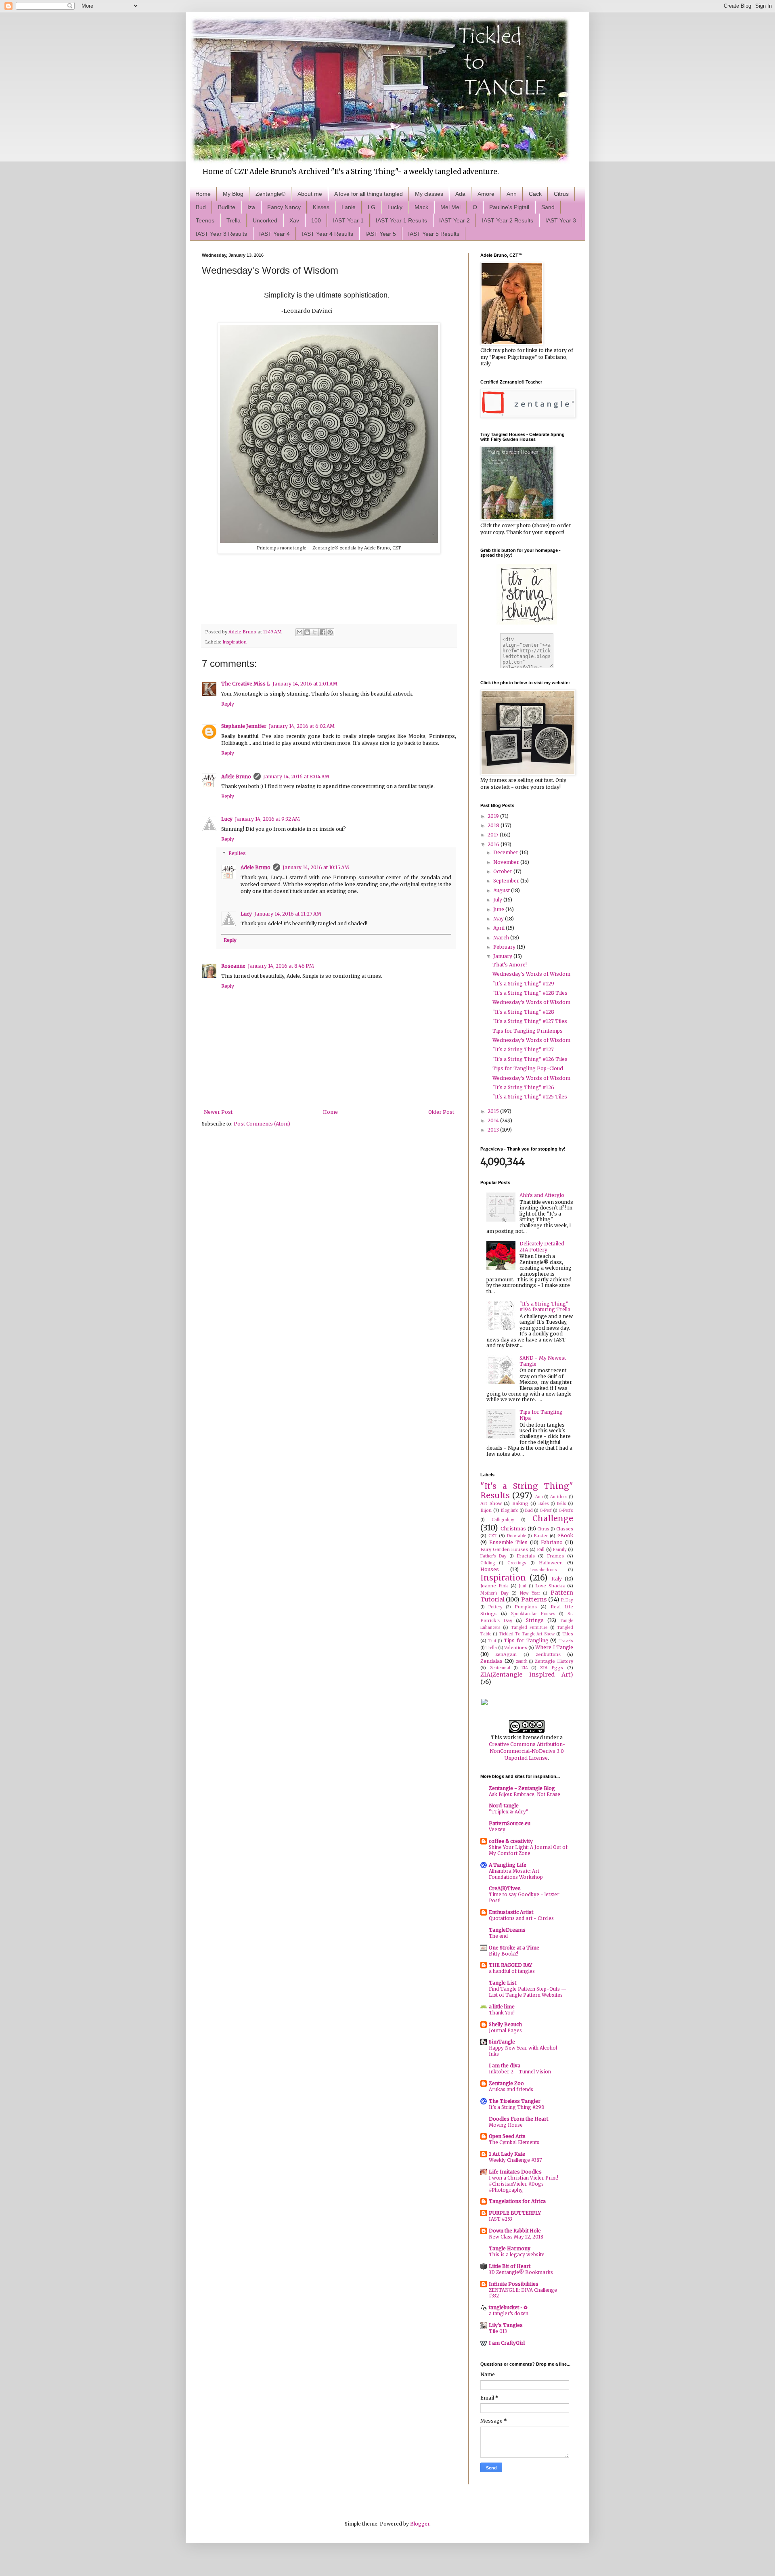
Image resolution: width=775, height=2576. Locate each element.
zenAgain (506, 1654)
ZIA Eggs (552, 1668)
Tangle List (503, 1983)
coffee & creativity (511, 1841)
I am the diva (505, 2066)
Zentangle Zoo (506, 2083)
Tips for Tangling (526, 1640)
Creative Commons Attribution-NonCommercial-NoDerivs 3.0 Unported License (527, 1751)
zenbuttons (548, 1654)
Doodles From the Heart (518, 2119)
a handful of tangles (512, 1971)
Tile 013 (498, 2331)
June (499, 909)
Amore (486, 194)
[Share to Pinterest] (330, 632)
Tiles (568, 1634)
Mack (421, 207)
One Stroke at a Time (514, 1948)
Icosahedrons (544, 1570)
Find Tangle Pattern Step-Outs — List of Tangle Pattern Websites (528, 1992)
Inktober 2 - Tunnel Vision (520, 2072)
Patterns (534, 1599)
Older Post (441, 1112)
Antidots (559, 1497)
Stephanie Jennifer (244, 726)
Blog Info (510, 1511)
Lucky (395, 207)
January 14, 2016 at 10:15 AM (316, 867)
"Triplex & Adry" (509, 1812)
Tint (492, 1641)
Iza (251, 207)
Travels (566, 1641)
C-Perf (546, 1511)
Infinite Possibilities (514, 2284)
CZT (493, 1536)
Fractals (526, 1556)
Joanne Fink (494, 1586)
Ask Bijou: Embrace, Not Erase (525, 1794)
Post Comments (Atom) (262, 1124)
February (505, 947)
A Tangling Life (508, 1865)
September (507, 881)
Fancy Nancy (284, 207)
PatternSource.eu (510, 1823)
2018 (494, 825)
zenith (522, 1662)
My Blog (233, 194)
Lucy (227, 819)
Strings (535, 1620)
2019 (494, 816)
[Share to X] (315, 632)
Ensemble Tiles (508, 1542)
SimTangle (502, 2042)
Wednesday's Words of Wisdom (531, 974)
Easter (541, 1536)
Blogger (420, 2524)
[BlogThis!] (307, 632)
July (498, 900)
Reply (228, 704)
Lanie (349, 207)
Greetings (517, 1563)
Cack (535, 194)
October (503, 871)
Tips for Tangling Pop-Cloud (528, 1068)
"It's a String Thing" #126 (523, 1087)
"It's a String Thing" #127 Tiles (530, 1021)
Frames (555, 1556)
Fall (541, 1549)
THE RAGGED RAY (510, 1965)
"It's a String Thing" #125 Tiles (530, 1097)
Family (560, 1550)
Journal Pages (505, 2031)
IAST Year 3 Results (221, 234)
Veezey (497, 1830)
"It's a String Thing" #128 (523, 1012)
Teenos (205, 220)
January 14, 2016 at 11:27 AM (288, 914)
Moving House (506, 2125)
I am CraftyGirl (507, 2343)
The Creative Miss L (246, 684)
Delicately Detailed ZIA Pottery (542, 1246)
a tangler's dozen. (509, 2314)
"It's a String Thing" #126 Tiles (530, 1059)
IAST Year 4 (274, 234)
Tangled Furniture (529, 1628)
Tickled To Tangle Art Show (527, 1634)
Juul (523, 1586)
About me (310, 194)
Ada (460, 194)
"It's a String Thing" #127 (523, 1049)
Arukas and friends (511, 2090)
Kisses (321, 207)
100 (316, 220)
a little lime (502, 2007)
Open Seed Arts (507, 2136)
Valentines (516, 1647)
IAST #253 (501, 2219)
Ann (512, 194)
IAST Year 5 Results (434, 234)
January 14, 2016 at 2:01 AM (305, 684)
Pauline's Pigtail (509, 207)
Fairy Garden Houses (504, 1549)
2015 (494, 1111)
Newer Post (218, 1112)
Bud (201, 207)
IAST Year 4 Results (328, 234)
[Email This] (300, 632)
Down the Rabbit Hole (515, 2231)
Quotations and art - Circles (521, 1918)
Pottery (495, 1607)
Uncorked (265, 220)
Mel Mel (450, 207)
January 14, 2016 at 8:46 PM (281, 966)
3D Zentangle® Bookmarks (521, 2272)
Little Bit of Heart (510, 2266)
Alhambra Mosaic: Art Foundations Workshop (516, 1874)
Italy (557, 1579)
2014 (494, 1120)
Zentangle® (270, 194)
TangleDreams (507, 1930)
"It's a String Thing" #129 (523, 984)
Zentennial (500, 1668)
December (506, 852)
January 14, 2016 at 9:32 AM (267, 819)
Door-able (516, 1536)
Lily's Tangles (506, 2325)
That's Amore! (510, 965)
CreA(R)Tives (505, 1888)
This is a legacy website (517, 2255)
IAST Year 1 (348, 220)
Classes (565, 1529)
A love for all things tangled (369, 194)
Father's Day (493, 1556)
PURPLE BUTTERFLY (515, 2213)
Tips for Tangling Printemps (528, 1031)
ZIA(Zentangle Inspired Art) (527, 1675)
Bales (544, 1504)
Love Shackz (550, 1586)
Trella (234, 220)
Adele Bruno (236, 777)
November (507, 862)
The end (498, 1936)
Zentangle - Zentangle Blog (522, 1788)
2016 (494, 844)
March (502, 938)
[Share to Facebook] (323, 632)
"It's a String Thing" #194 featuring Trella (545, 1307)
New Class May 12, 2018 (516, 2237)
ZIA (525, 1668)
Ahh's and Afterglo (542, 1195)
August (502, 890)
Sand (548, 207)
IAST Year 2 (455, 220)
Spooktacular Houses (533, 1614)
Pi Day (567, 1600)
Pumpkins (526, 1607)
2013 (494, 1130)
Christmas (513, 1529)
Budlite (227, 207)
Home (203, 194)
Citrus (561, 194)
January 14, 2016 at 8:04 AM (296, 777)
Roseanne (233, 966)
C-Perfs (566, 1511)
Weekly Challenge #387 (515, 2160)
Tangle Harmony (510, 2248)
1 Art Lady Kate (507, 2154)
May (499, 919)
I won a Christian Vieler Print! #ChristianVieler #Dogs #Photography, (524, 2184)
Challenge (553, 1518)
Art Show (491, 1503)
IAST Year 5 (381, 234)
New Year (530, 1593)
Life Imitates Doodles (515, 2172)
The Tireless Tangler (515, 2101)
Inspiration (235, 642)
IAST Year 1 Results (401, 220)
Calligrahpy (503, 1520)
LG (372, 207)
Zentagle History (554, 1661)
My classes (429, 194)
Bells (562, 1504)
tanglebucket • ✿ (508, 2307)
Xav (294, 220)
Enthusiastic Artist (511, 1912)
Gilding (488, 1563)
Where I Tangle (554, 1647)
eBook (565, 1535)
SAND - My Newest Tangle (543, 1361)
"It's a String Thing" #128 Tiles (530, 993)
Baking (520, 1503)
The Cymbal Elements (514, 2142)
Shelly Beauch (505, 2024)
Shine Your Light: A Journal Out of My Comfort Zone (528, 1850)
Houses (490, 1569)
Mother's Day (494, 1593)
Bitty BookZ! (504, 1954)
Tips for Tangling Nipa (541, 1415)
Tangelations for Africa (517, 2201)
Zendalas (491, 1661)
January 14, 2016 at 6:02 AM (302, 726)
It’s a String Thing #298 (516, 2107)
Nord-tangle (504, 1806)
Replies (237, 854)
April (500, 928)
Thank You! (502, 2013)
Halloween (551, 1563)
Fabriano (552, 1542)
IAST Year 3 (561, 220)
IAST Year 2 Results (508, 220)
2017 (494, 835)
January (503, 956)
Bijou (486, 1510)
